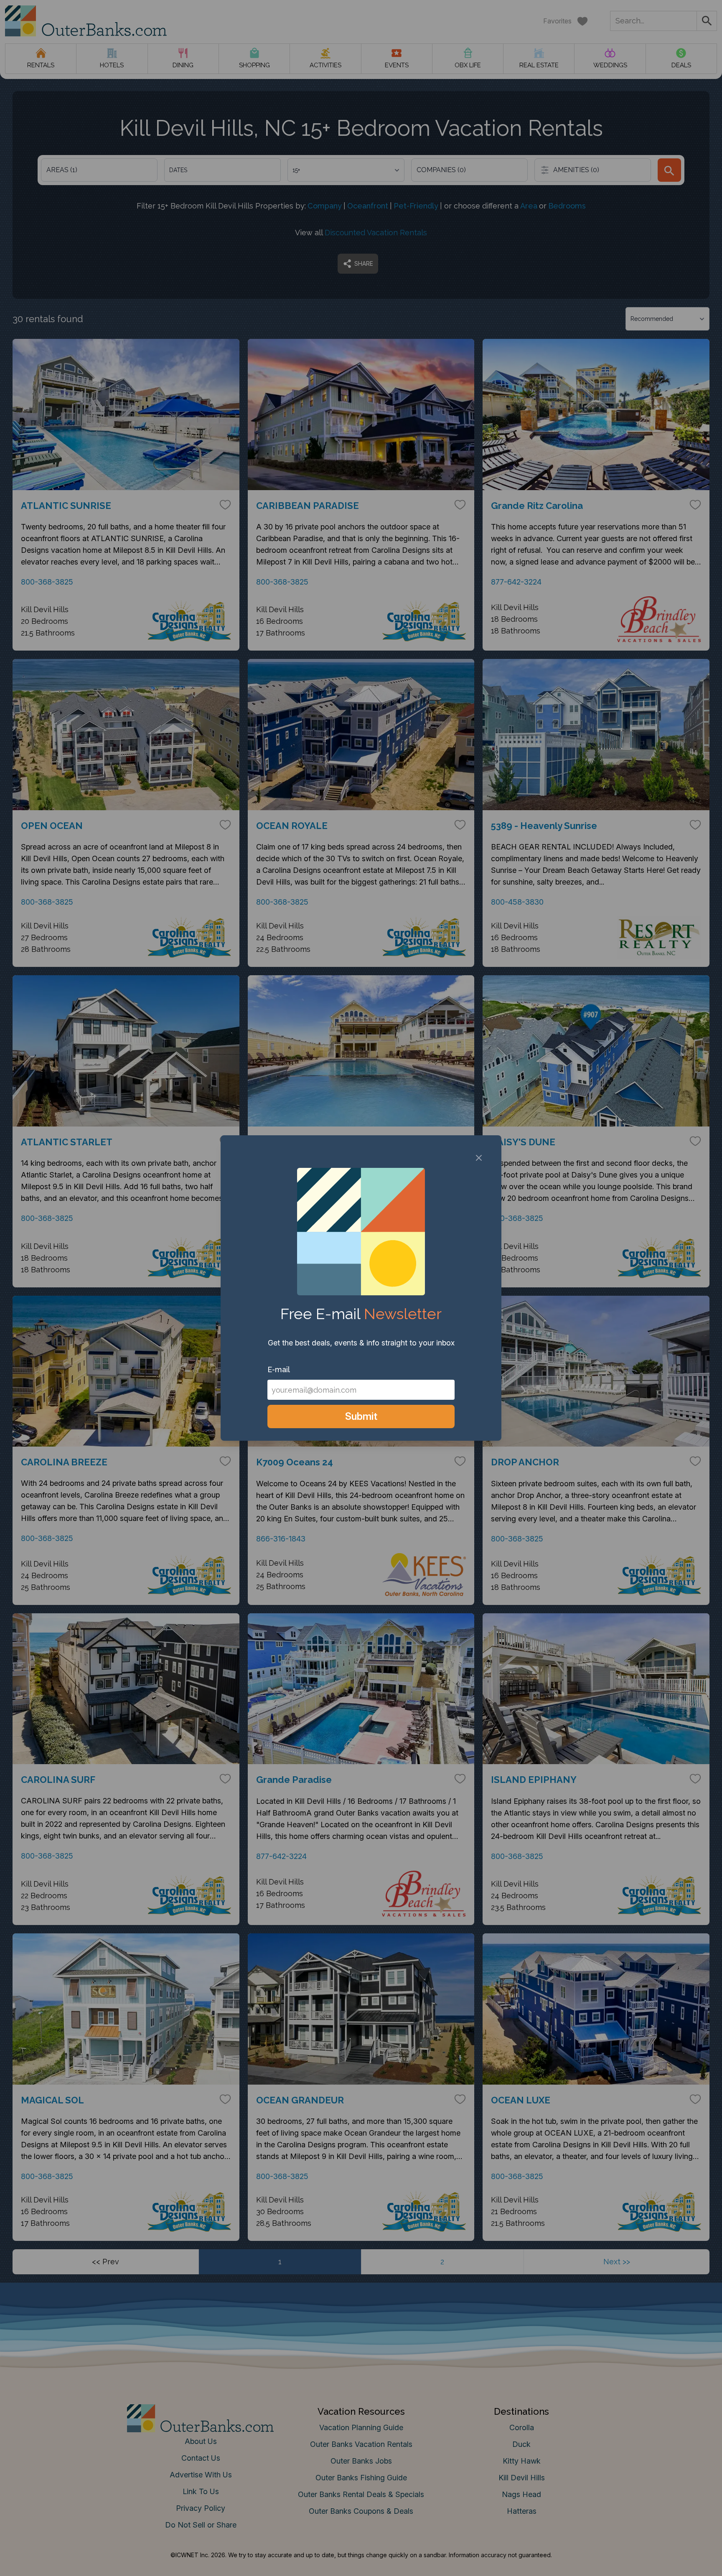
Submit (361, 1416)
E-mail (279, 1369)
